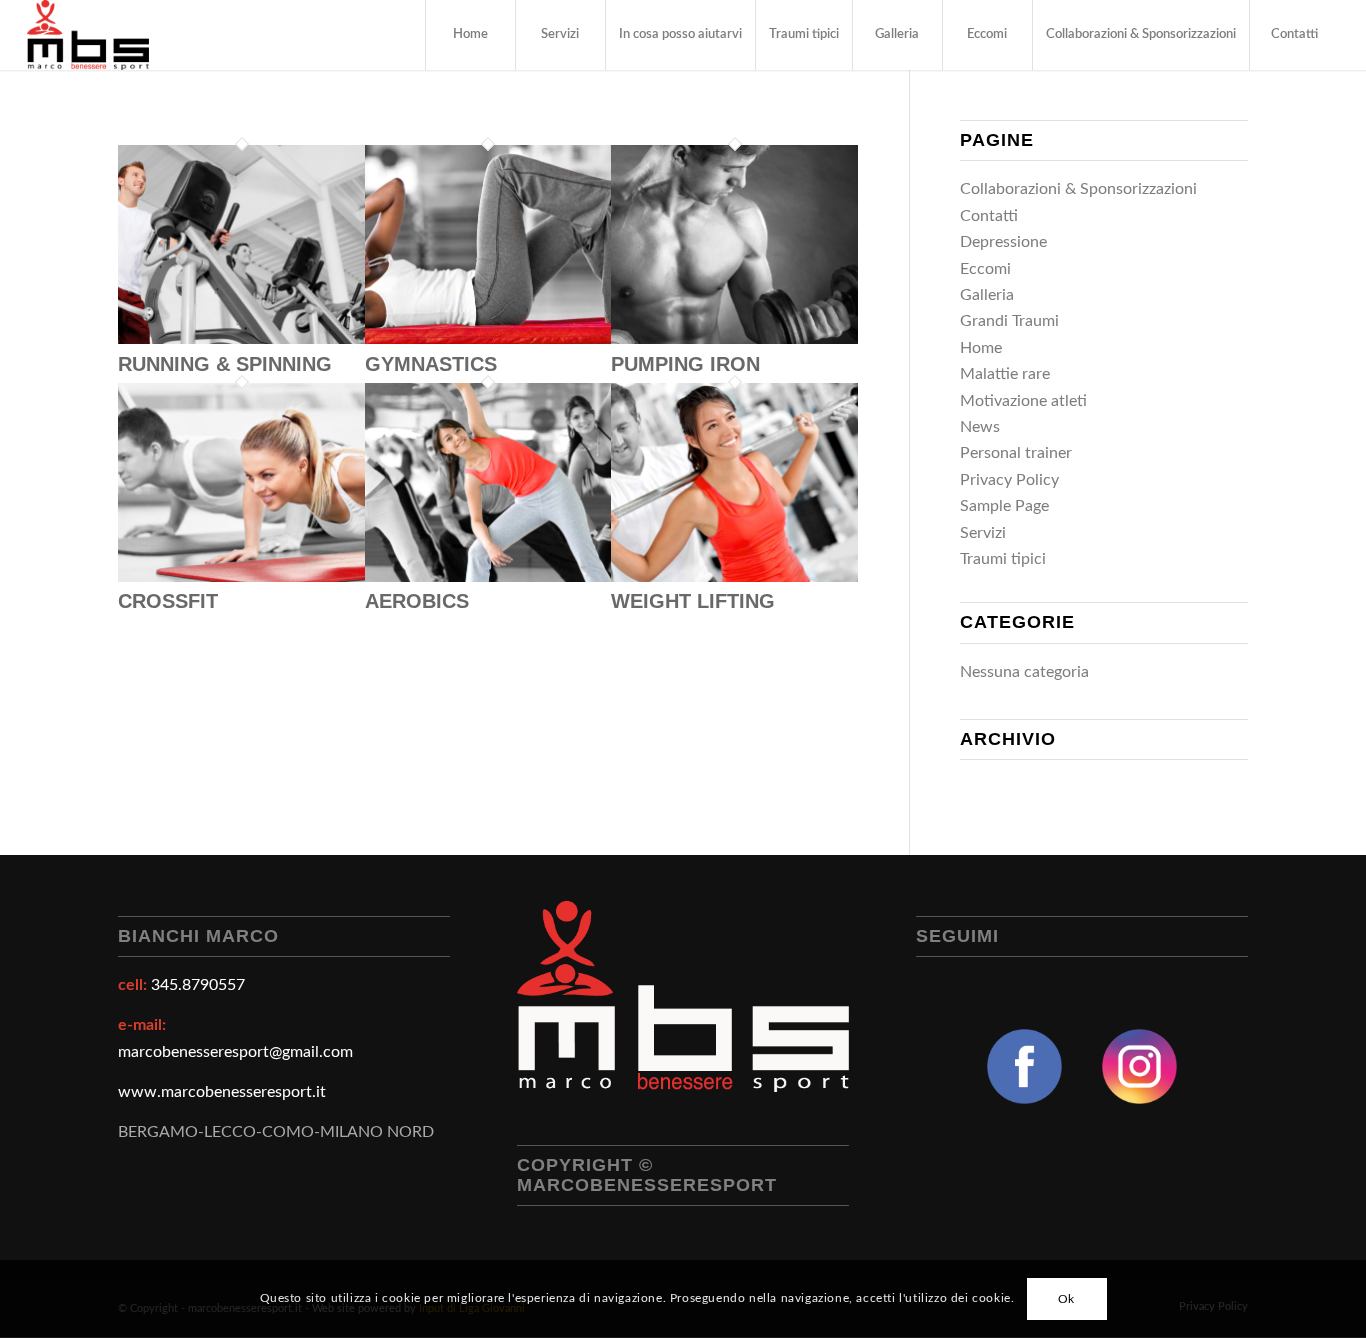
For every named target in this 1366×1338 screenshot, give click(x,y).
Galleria (987, 295)
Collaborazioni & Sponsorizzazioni (1078, 189)
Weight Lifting (693, 601)
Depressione (1003, 242)
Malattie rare (1005, 374)
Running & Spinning (225, 364)
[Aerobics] (488, 577)
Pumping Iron (685, 364)
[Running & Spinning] (241, 339)
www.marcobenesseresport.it (222, 1092)
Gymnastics (431, 364)
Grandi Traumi (1009, 321)
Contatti (989, 216)
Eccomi (985, 269)
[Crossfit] (241, 577)
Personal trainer (1016, 453)
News (980, 427)
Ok (1066, 1299)
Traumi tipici (1003, 559)
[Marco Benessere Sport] (87, 35)
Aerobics (417, 601)
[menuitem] (470, 35)
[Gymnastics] (488, 339)
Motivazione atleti (1023, 401)
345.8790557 (198, 985)
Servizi (983, 533)
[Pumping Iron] (734, 339)
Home (981, 348)
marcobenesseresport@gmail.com (235, 1052)
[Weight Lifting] (734, 577)
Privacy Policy (1009, 480)
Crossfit (168, 601)
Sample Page (1004, 506)
